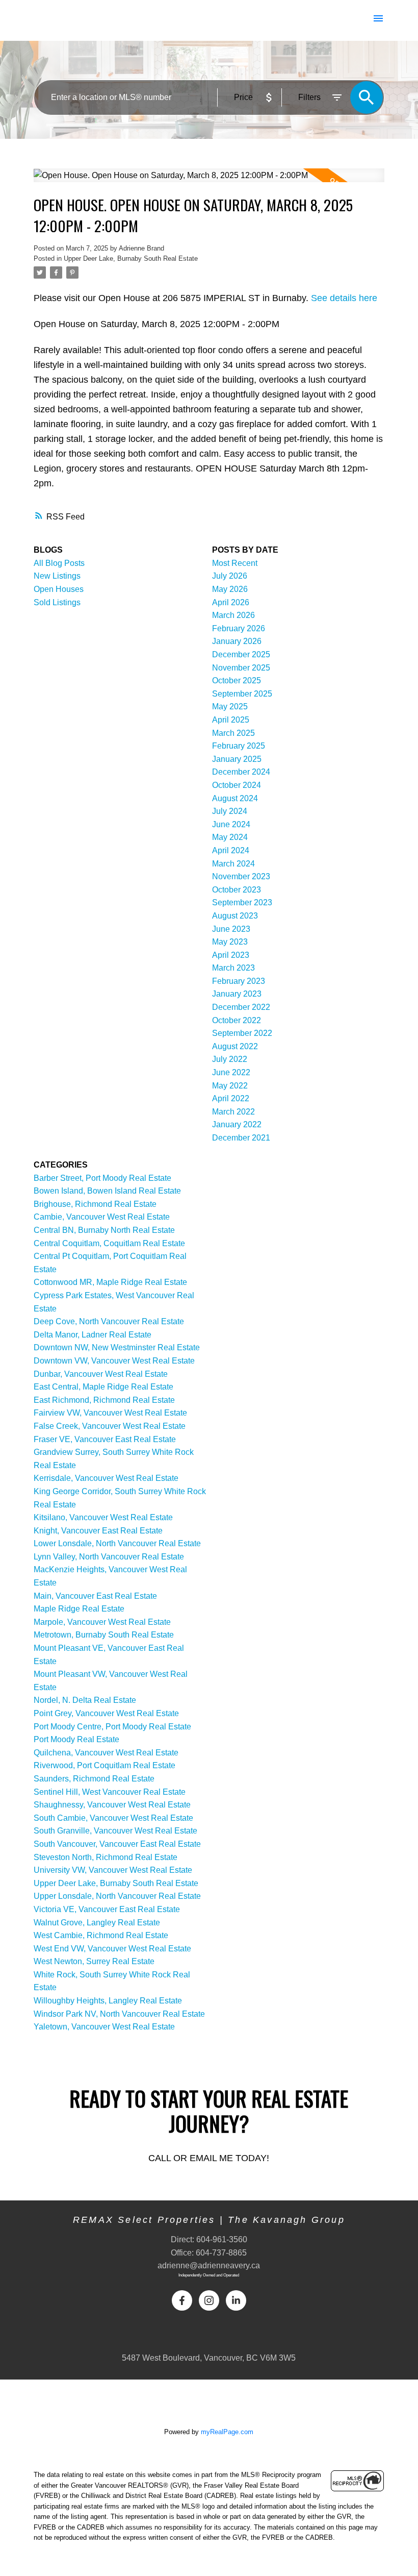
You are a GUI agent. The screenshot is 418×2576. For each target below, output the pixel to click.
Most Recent (235, 563)
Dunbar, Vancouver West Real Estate (101, 1374)
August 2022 (235, 1046)
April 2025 (231, 720)
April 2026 (231, 602)
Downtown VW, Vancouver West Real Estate (114, 1361)
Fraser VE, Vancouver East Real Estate (105, 1439)
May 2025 (230, 707)
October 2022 (237, 1020)
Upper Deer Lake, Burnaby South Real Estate (131, 258)
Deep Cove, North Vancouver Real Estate (109, 1321)
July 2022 (230, 1059)
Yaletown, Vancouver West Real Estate (104, 2027)
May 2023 (230, 942)
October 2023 (237, 890)
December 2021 (241, 1138)
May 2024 (230, 837)
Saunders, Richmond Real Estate (94, 1779)
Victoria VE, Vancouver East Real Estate (107, 1909)
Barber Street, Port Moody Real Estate (102, 1178)
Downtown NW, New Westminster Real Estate (117, 1347)
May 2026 (230, 589)
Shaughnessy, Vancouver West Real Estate (112, 1805)
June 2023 (231, 929)
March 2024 (233, 864)
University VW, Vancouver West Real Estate (113, 1870)
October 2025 (237, 680)
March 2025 (233, 733)
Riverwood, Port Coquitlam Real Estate (104, 1765)
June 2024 (231, 824)
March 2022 (233, 1112)
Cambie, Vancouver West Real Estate (102, 1217)
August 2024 (235, 798)
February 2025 (239, 746)
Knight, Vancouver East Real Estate (98, 1531)
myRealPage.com (227, 2432)
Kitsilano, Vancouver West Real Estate (103, 1517)
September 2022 (242, 1033)
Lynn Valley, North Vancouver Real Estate (109, 1557)
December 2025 (241, 654)
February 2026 (239, 628)
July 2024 (230, 811)
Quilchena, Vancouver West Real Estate (106, 1753)
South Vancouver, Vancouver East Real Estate (117, 1844)
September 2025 (242, 694)
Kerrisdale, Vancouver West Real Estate (106, 1478)
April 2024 (231, 850)
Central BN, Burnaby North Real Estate (104, 1230)
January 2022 (237, 1124)
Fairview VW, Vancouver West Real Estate (110, 1413)
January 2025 (237, 759)
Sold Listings (57, 602)
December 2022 (241, 1007)
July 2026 (230, 576)
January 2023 (237, 994)
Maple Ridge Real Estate (79, 1609)
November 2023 (241, 876)
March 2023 (233, 968)
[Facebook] (182, 2300)
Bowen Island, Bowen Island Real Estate (107, 1191)
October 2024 (237, 785)
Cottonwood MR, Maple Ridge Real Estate (110, 1282)
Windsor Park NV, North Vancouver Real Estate (119, 2014)
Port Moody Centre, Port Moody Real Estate (112, 1727)
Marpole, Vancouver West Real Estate (102, 1622)
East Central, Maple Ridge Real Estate (103, 1387)
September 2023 (242, 902)
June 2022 (231, 1072)
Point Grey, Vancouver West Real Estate (106, 1713)
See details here (344, 298)
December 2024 (241, 772)
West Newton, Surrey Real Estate (94, 1961)
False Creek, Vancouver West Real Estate (110, 1426)
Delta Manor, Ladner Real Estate (93, 1335)
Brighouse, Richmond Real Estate (95, 1204)
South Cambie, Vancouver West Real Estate (113, 1818)
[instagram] (209, 2300)
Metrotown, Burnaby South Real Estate (104, 1635)
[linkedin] (236, 2300)
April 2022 (231, 1098)
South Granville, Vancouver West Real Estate (115, 1831)
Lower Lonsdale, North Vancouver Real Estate (117, 1543)
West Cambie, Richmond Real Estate (101, 1935)
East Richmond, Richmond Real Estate (104, 1400)
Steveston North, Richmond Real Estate (106, 1857)
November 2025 (241, 668)
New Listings (57, 576)
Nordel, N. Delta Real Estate (85, 1700)
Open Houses (59, 589)
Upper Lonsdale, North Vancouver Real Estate (117, 1896)
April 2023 (231, 955)
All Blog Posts (59, 563)
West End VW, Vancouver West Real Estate (112, 1949)
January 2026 (237, 641)
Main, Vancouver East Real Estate (95, 1596)
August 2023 (235, 916)
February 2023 (239, 981)
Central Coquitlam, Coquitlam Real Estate (109, 1243)
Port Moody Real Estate (76, 1739)
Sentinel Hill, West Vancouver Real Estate (110, 1792)
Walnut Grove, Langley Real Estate (97, 1923)
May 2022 (230, 1086)
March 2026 (233, 615)
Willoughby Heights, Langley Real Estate (108, 2001)
